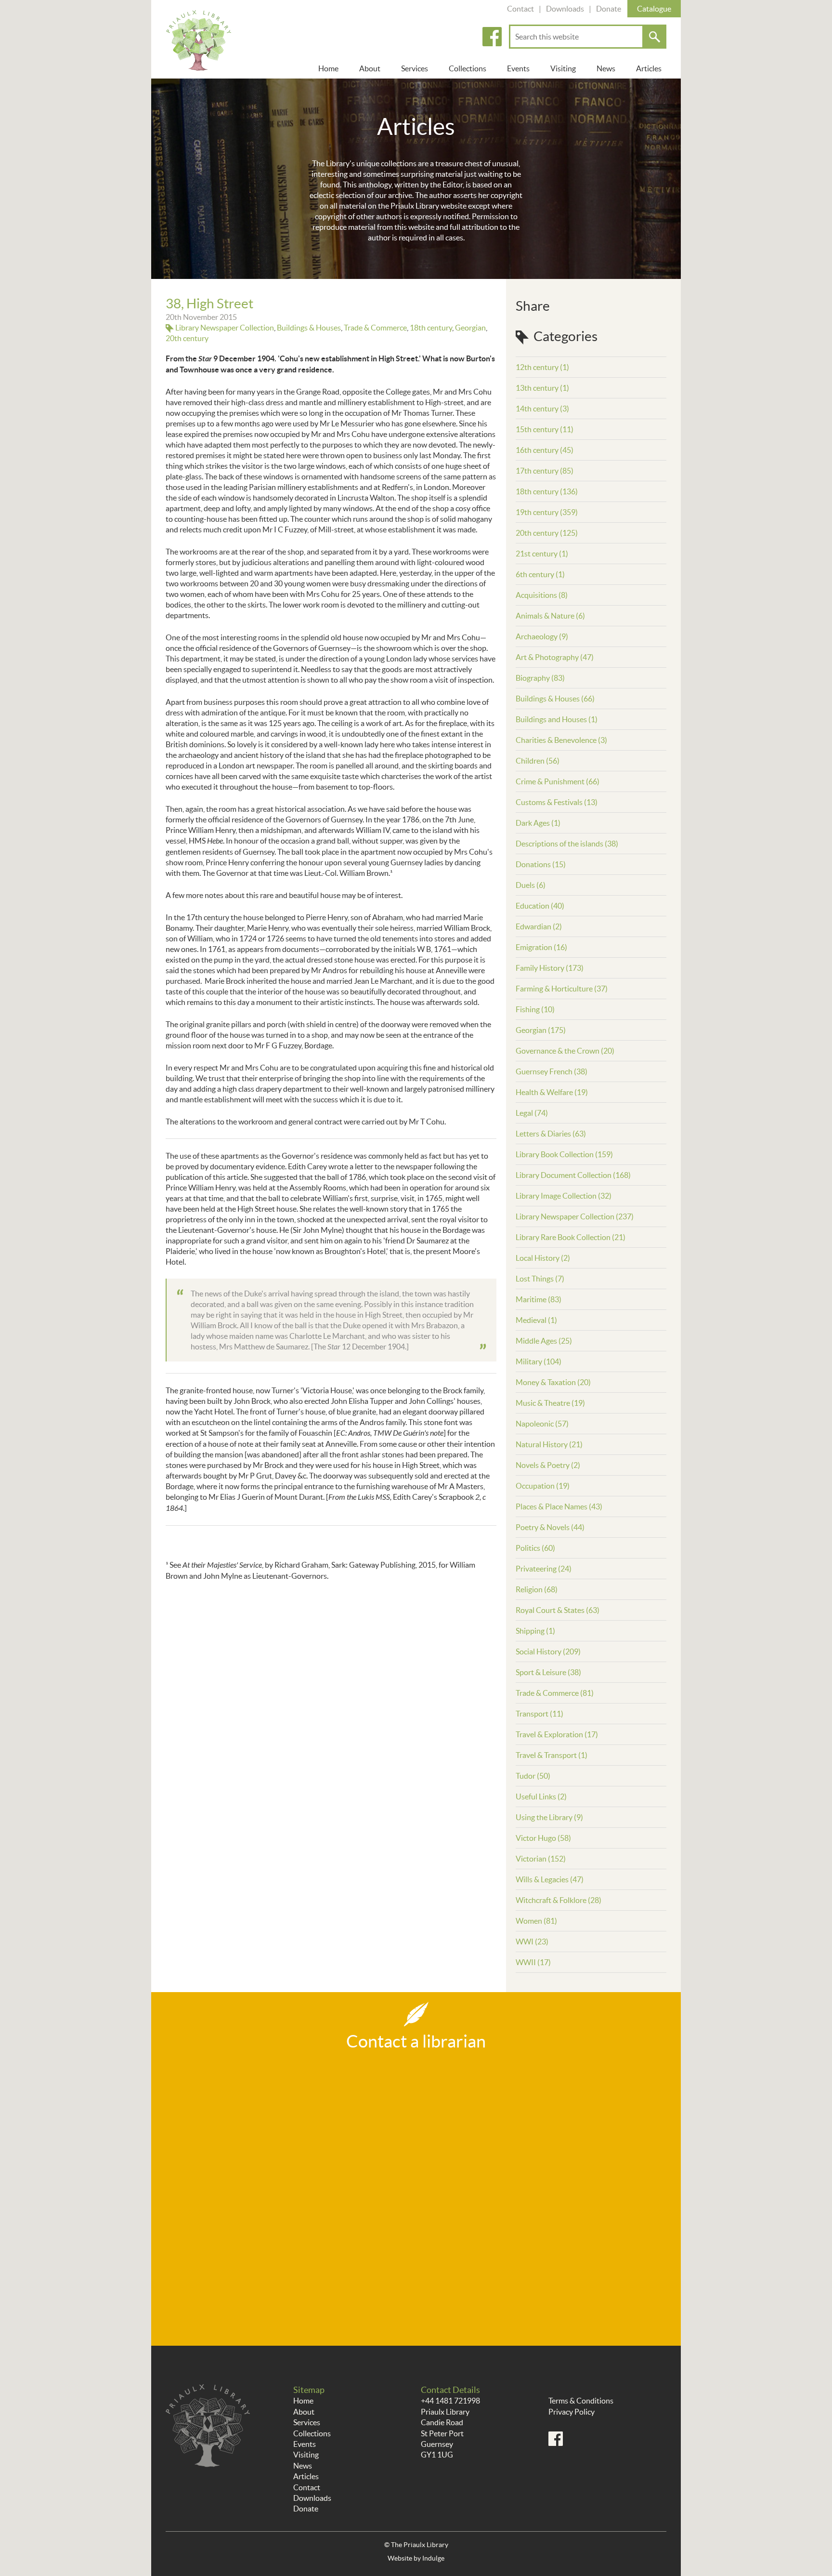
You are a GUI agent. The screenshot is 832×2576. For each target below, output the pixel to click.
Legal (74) (532, 1113)
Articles (649, 68)
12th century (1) (542, 367)
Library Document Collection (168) (573, 1175)
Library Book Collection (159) (564, 1154)
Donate (609, 9)
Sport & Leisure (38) (548, 1672)
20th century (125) (547, 533)
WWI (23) (532, 1942)
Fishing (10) (535, 1009)
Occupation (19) (543, 1486)
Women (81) (536, 1921)
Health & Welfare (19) (552, 1092)
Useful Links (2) (541, 1797)
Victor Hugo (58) (543, 1838)
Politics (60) (535, 1548)
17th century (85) (545, 471)
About (370, 68)
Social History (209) (548, 1651)
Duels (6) (531, 885)
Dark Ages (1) (538, 823)
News (606, 68)
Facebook (492, 37)
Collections (468, 68)
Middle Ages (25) (544, 1341)
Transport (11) (539, 1714)
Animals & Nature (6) (550, 616)
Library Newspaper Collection (225, 328)
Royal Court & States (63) (558, 1610)
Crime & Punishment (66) (558, 781)
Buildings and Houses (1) (557, 719)
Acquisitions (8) (542, 595)
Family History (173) (550, 968)
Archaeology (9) (542, 636)
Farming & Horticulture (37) (562, 989)
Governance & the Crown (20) (565, 1051)
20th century (187, 338)
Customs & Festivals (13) (557, 802)
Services (415, 68)
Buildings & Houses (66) (555, 699)
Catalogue (654, 9)
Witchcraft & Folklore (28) (559, 1900)
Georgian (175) (541, 1030)
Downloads (565, 9)
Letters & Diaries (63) (551, 1134)
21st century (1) (542, 554)
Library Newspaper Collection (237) (575, 1216)
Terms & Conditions (581, 2401)
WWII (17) (533, 1962)
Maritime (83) (539, 1299)
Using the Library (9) (549, 1817)
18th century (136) (547, 491)
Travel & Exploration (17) (557, 1734)
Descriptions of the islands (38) (567, 844)
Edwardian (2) (539, 926)
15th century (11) (545, 429)
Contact (520, 9)
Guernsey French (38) (552, 1071)
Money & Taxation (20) (553, 1382)
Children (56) (538, 761)
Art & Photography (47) (555, 657)
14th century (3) (542, 409)
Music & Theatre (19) (550, 1403)
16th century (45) (545, 450)
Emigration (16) (541, 947)
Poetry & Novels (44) (550, 1527)
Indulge (433, 2558)
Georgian (470, 328)
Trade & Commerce (375, 328)
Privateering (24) (544, 1569)
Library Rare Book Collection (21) (571, 1237)
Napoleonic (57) (542, 1424)
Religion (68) (537, 1589)
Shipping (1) (535, 1631)
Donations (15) (541, 864)
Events (518, 68)
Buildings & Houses (309, 328)
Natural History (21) (549, 1444)
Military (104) (539, 1361)
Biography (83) (540, 678)
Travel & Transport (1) (552, 1755)
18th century (431, 328)
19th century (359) (547, 512)
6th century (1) (540, 574)
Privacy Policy (572, 2412)
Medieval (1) (536, 1320)
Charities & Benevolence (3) (561, 740)
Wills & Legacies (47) (550, 1879)
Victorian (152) (541, 1859)
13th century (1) (542, 388)
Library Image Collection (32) (564, 1196)
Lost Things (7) (540, 1279)
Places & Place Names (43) (559, 1506)
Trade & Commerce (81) (555, 1693)
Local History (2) (543, 1258)
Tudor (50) (533, 1776)
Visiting (563, 68)
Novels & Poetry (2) (548, 1465)
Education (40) (540, 906)
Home (328, 68)
